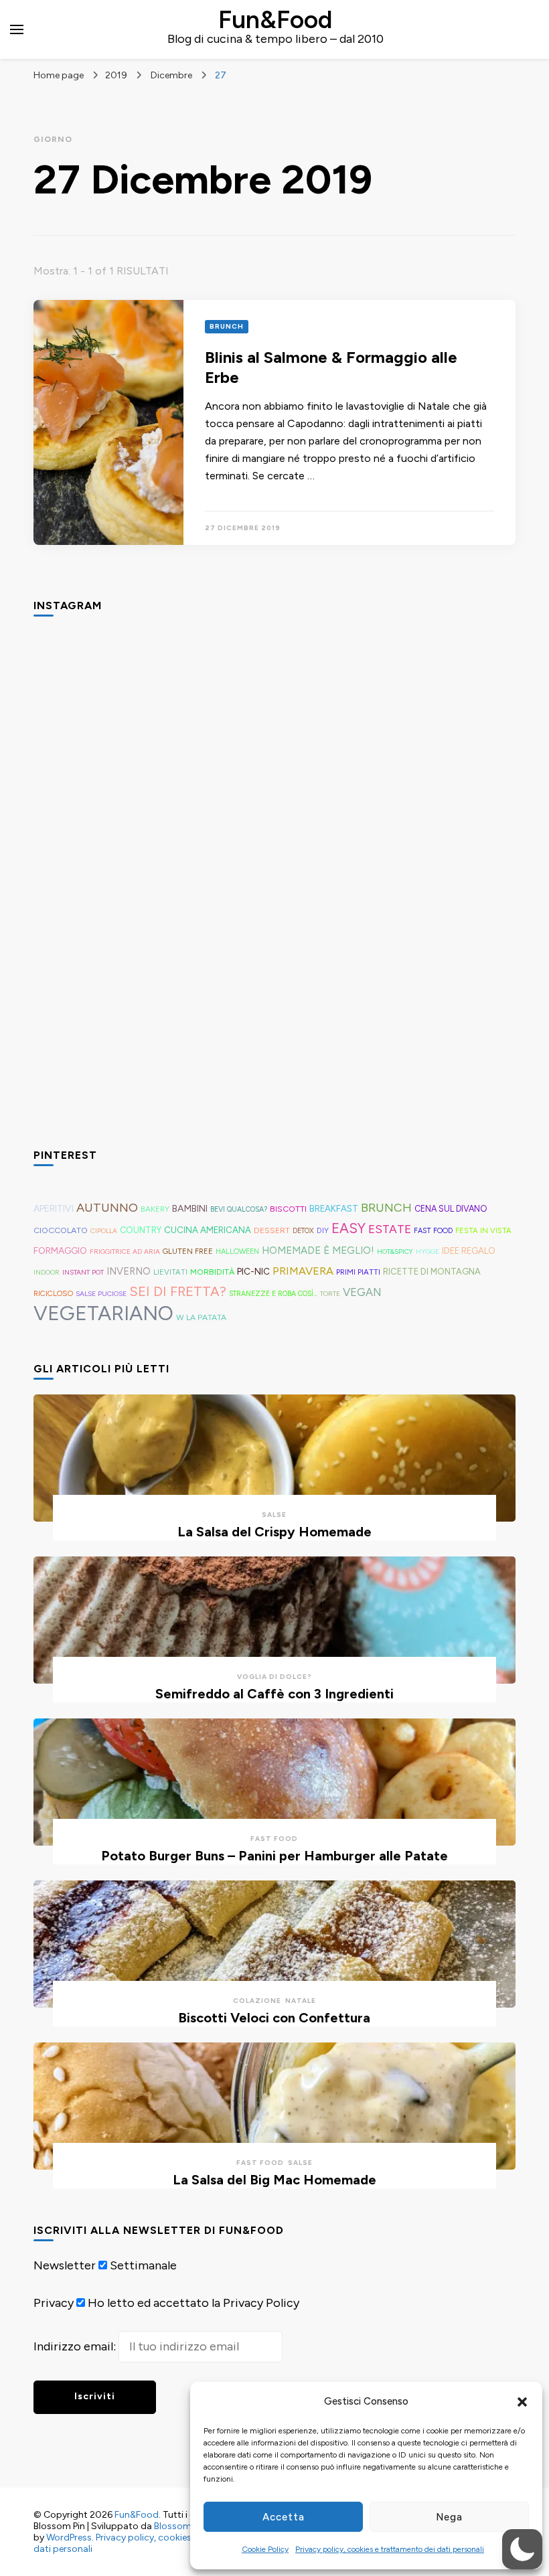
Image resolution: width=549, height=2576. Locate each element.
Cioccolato (61, 1230)
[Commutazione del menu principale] (17, 29)
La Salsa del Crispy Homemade (274, 1532)
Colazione (257, 2001)
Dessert (272, 1230)
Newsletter (65, 2265)
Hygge (427, 1252)
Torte (330, 1294)
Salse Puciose (101, 1294)
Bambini (190, 1209)
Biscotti (288, 1209)
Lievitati (170, 1272)
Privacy (54, 2303)
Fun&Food (275, 19)
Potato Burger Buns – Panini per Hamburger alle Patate (274, 1856)
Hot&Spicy (395, 1252)
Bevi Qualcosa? (239, 1209)
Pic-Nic (253, 1271)
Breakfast (334, 1209)
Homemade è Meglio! (318, 1251)
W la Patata (201, 1317)
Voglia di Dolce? (274, 1677)
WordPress (69, 2538)
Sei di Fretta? (178, 1291)
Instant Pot (83, 1272)
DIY (323, 1230)
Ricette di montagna (432, 1272)
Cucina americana (208, 1230)
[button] (522, 2402)
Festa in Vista (483, 1230)
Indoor (47, 1272)
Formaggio (60, 1251)
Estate (390, 1229)
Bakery (155, 1209)
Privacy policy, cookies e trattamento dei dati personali (390, 2549)
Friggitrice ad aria (125, 1252)
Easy (348, 1228)
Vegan (362, 1292)
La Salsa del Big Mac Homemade (274, 2180)
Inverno (129, 1271)
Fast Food (433, 1231)
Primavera (303, 1271)
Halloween (237, 1252)
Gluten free (188, 1251)
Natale (301, 2001)
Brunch (227, 326)
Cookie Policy (265, 2549)
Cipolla (104, 1231)
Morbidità (212, 1272)
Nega (449, 2517)
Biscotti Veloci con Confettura (274, 2018)
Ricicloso (53, 1293)
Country (141, 1230)
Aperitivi (54, 1209)
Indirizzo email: (76, 2346)
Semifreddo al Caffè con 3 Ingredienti (274, 1694)
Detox (303, 1231)
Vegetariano (103, 1313)
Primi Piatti (358, 1272)
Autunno (107, 1208)
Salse (274, 1515)
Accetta (284, 2517)
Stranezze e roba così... (273, 1294)
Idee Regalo (469, 1251)
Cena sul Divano (451, 1209)
